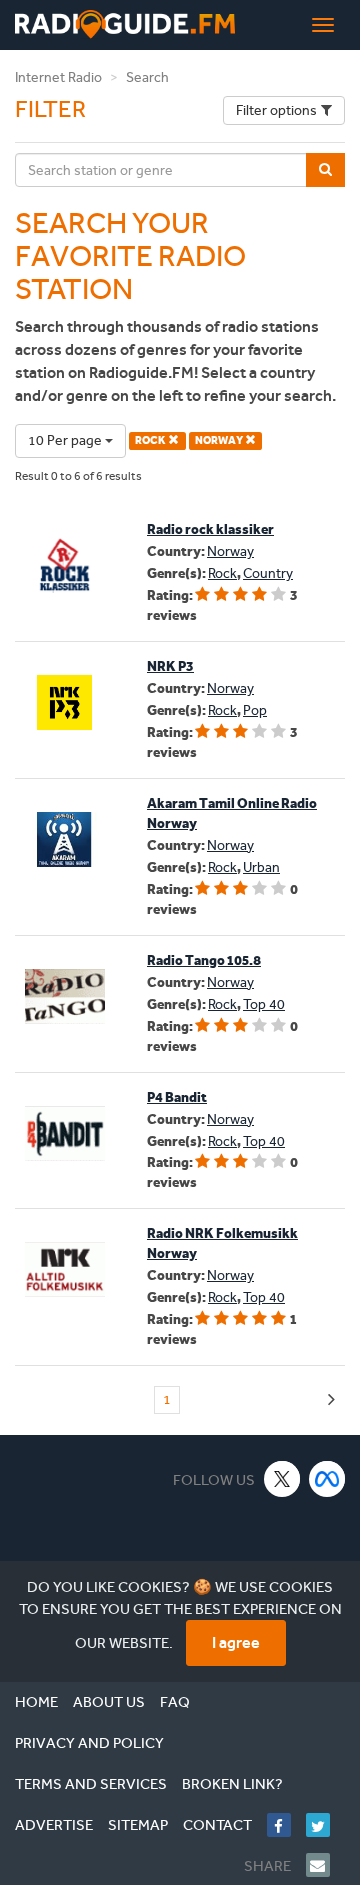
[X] (282, 1478)
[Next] (331, 1400)
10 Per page (66, 440)
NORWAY (220, 440)
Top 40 (264, 1004)
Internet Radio (58, 77)
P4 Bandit (177, 1097)
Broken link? (232, 1784)
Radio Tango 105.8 (204, 960)
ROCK (151, 440)
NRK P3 (170, 666)
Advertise (54, 1825)
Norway (230, 551)
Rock (222, 573)
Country (268, 573)
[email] (325, 1865)
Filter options (276, 110)
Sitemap (138, 1825)
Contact (217, 1825)
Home (36, 1702)
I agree (236, 1642)
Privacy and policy (89, 1743)
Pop (255, 710)
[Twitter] (325, 1825)
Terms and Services (91, 1784)
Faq (175, 1702)
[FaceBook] (286, 1825)
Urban (261, 867)
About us (109, 1702)
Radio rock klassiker (210, 529)
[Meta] (327, 1478)
